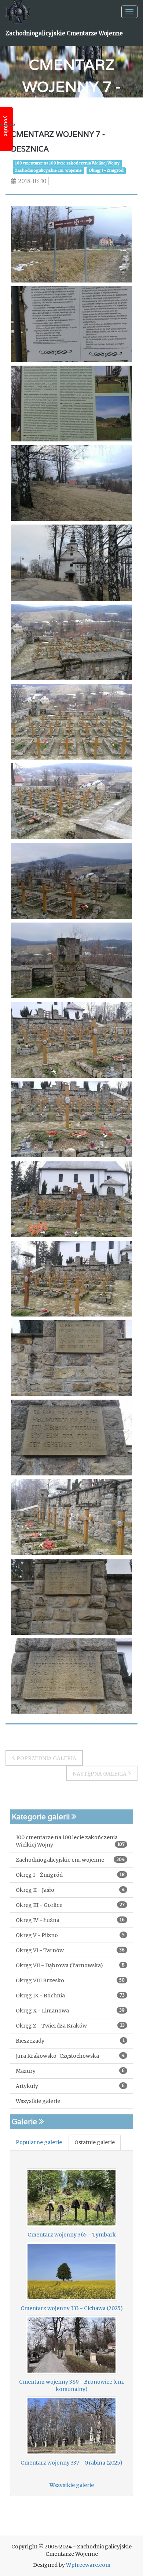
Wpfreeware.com (88, 2565)
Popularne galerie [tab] (39, 2142)
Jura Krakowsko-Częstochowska (70, 2056)
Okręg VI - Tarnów (70, 1950)
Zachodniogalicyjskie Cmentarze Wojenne (64, 33)
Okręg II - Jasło (70, 1890)
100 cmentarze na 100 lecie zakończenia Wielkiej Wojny (67, 163)
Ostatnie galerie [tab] (95, 2142)
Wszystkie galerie (38, 2101)
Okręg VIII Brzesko (70, 1980)
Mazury (70, 2071)
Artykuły (70, 2086)
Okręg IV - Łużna (70, 1920)
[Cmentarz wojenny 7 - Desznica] (71, 244)
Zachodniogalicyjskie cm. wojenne (48, 170)
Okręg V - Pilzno (70, 1935)
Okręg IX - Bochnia (70, 1996)
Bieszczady (70, 2041)
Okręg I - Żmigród (106, 170)
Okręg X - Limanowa (70, 2011)
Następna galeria (100, 1774)
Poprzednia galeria (46, 1758)
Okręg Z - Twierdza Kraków (70, 2026)
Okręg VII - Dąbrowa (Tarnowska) (70, 1965)
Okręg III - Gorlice (70, 1905)
